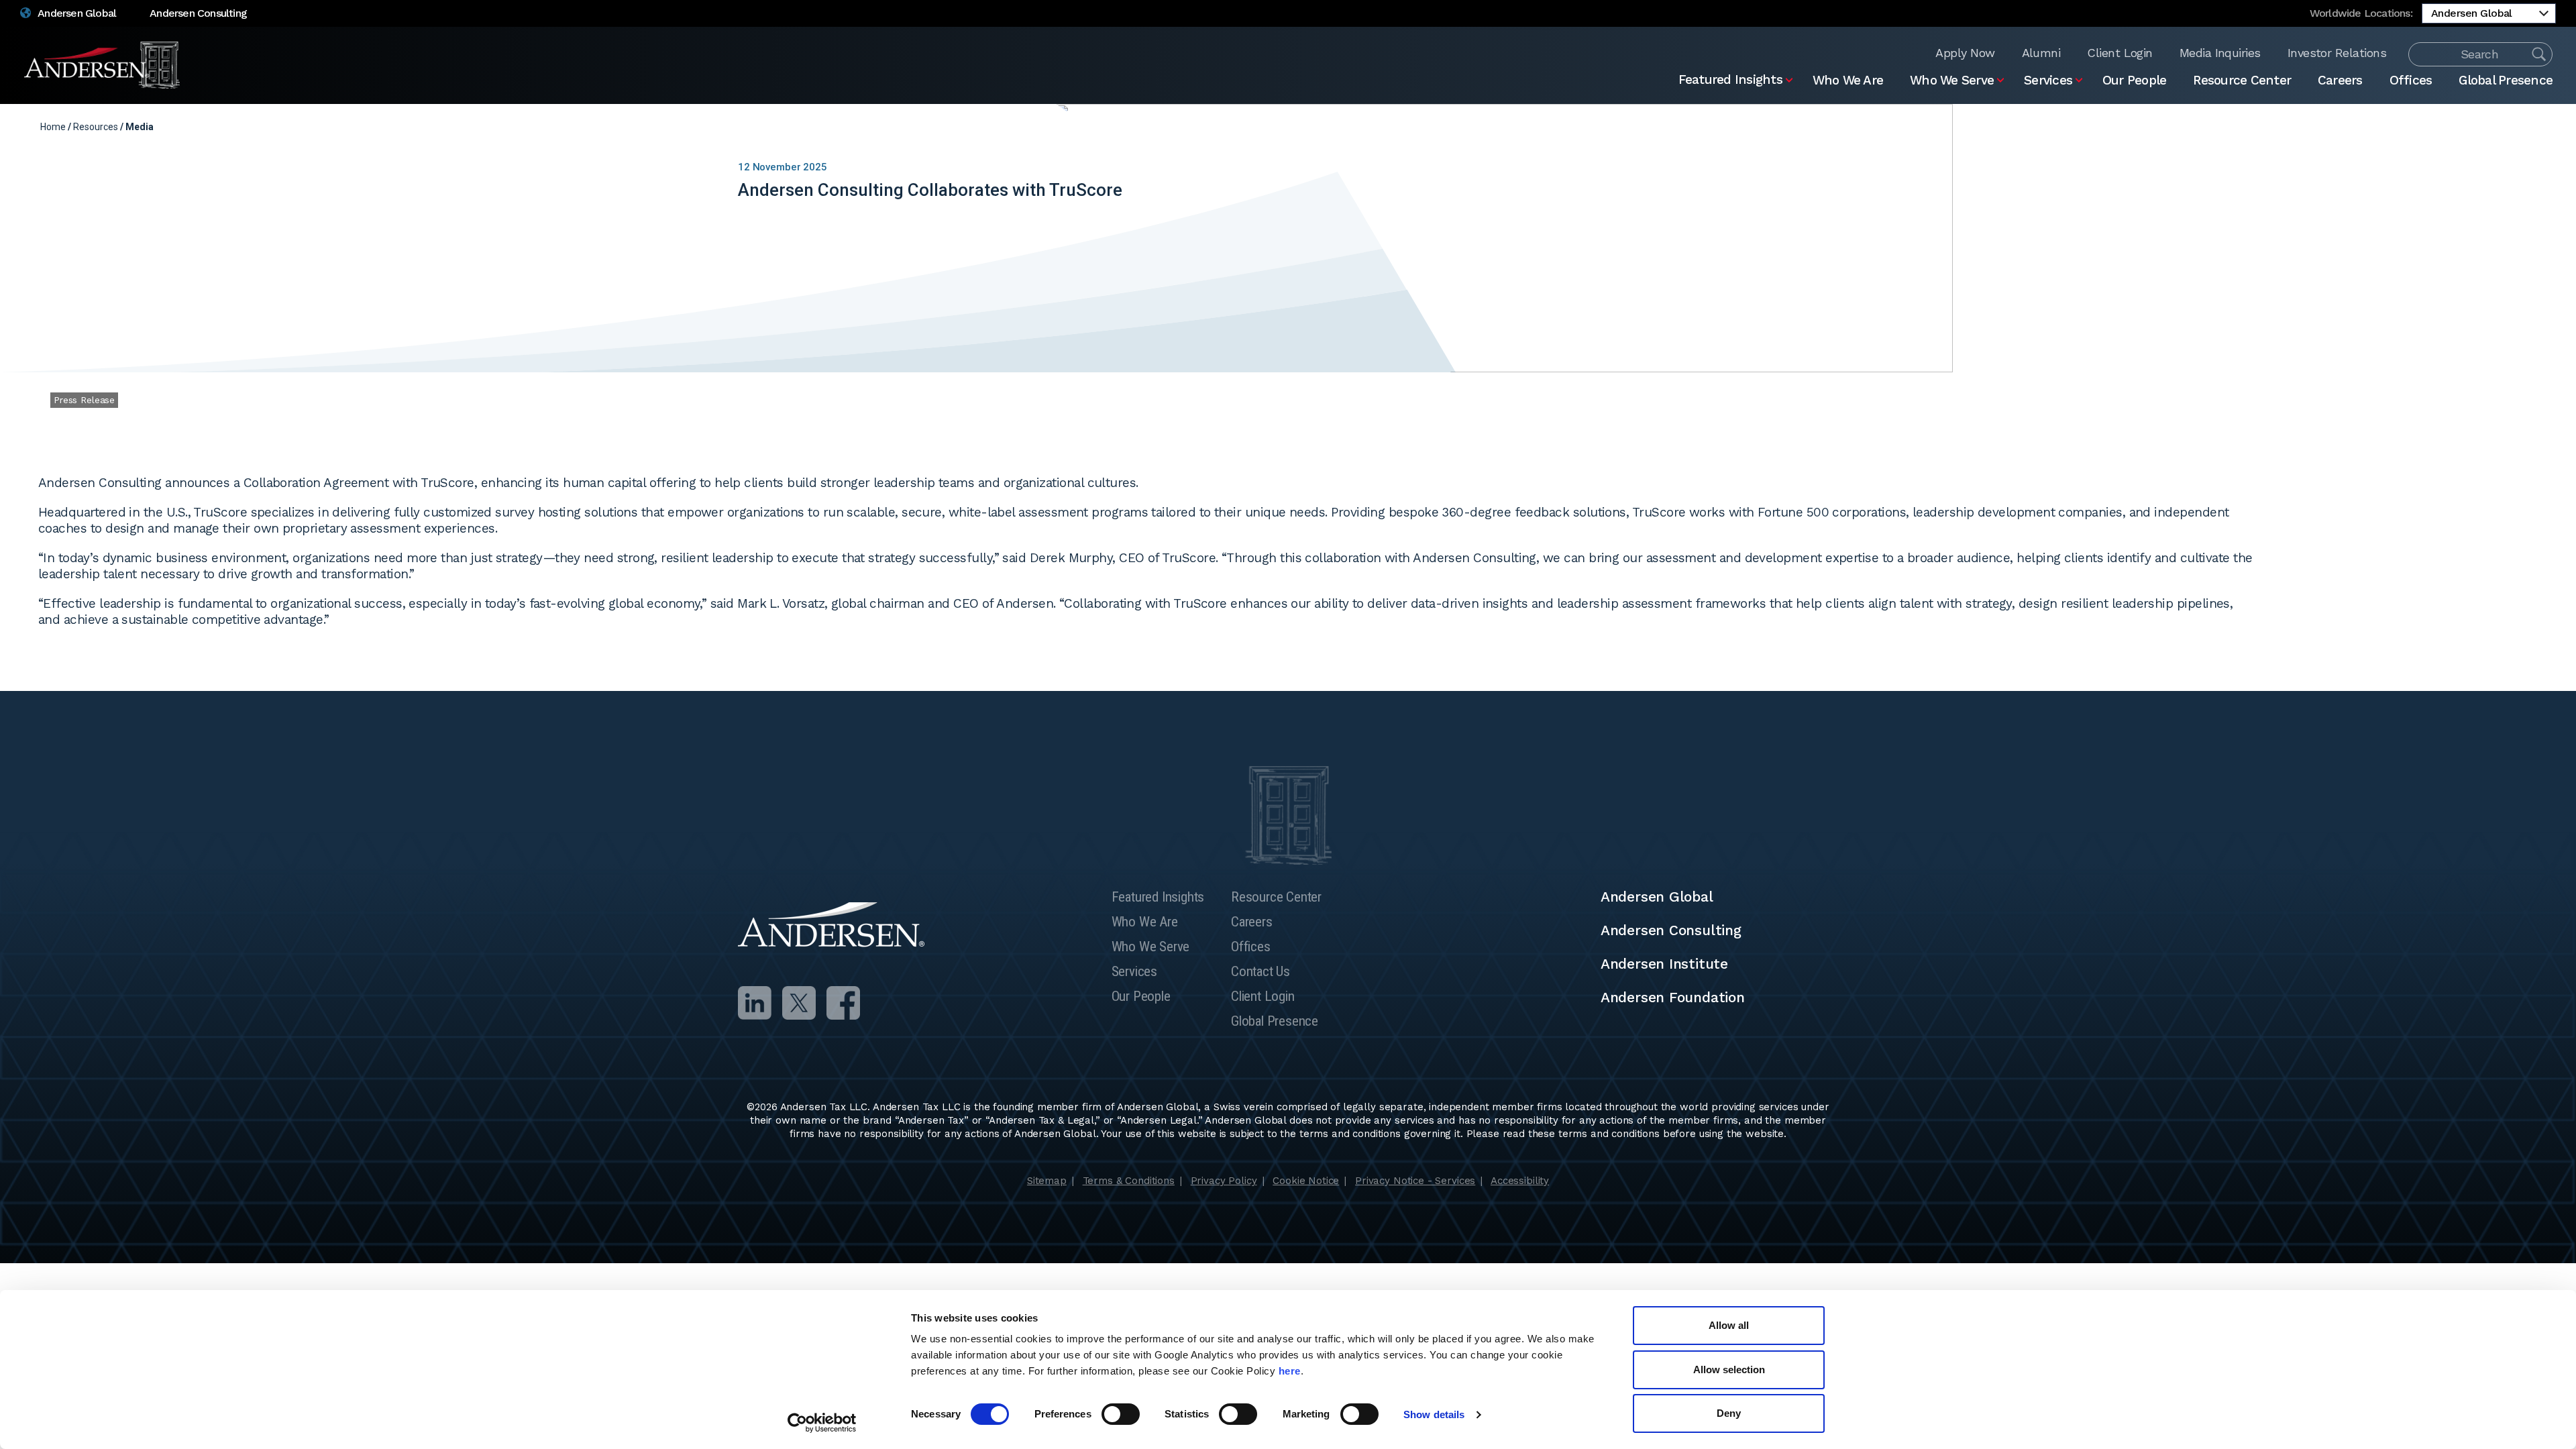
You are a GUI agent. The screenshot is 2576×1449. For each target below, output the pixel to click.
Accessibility (1520, 1181)
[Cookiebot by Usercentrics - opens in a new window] (822, 1423)
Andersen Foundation (1673, 997)
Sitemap (1047, 1181)
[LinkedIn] (755, 1003)
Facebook (2487, 127)
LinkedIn (2445, 127)
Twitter (2466, 127)
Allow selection (1729, 1370)
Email (2508, 127)
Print (2529, 127)
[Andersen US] (103, 65)
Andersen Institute (1664, 964)
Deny (1729, 1413)
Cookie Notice (1306, 1181)
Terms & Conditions (1129, 1181)
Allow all (1729, 1325)
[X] (799, 1003)
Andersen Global (76, 13)
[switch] (1121, 1414)
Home (53, 127)
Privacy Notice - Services (1415, 1181)
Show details (1434, 1414)
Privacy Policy (1224, 1181)
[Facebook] (843, 1003)
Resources (96, 127)
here (1290, 1371)
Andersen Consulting (198, 13)
